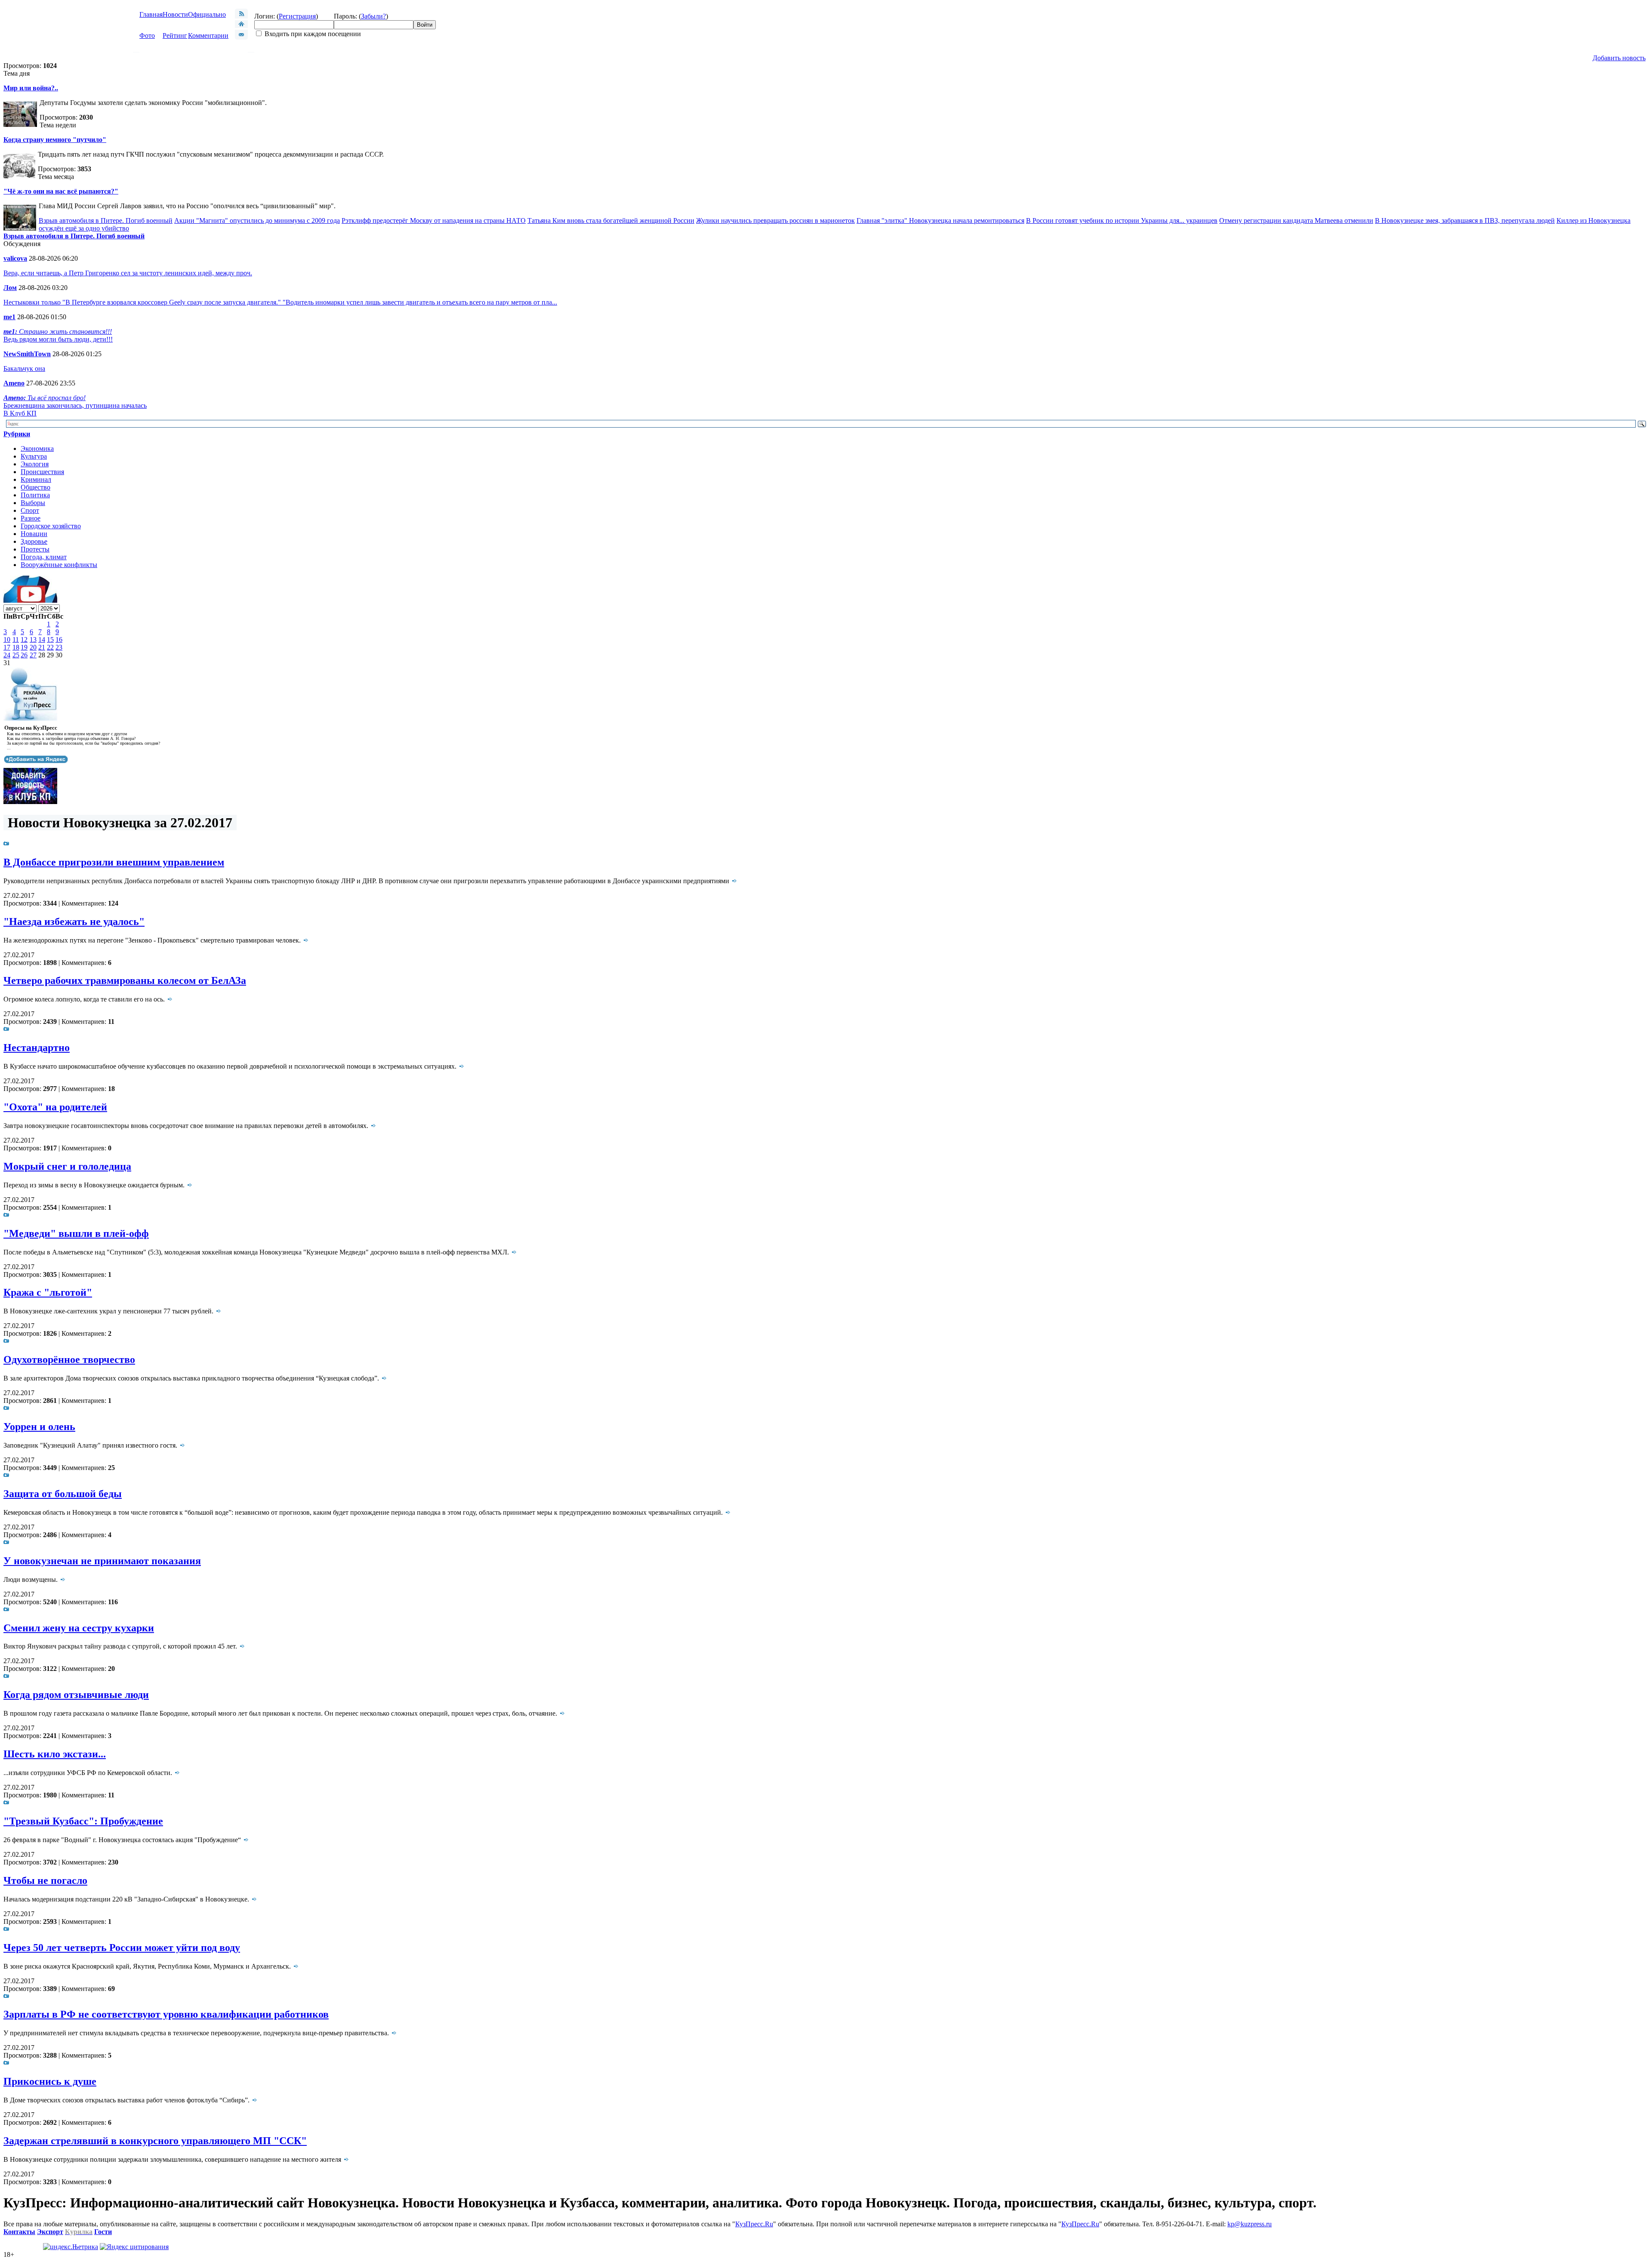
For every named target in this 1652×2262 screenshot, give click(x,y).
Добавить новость (1619, 58)
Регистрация (297, 16)
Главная (151, 14)
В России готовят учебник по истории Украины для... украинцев (1122, 220)
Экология (35, 464)
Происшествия (42, 472)
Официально (207, 14)
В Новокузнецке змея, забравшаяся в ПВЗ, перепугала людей (1465, 220)
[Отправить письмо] (241, 37)
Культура (34, 456)
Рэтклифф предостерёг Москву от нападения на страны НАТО (434, 220)
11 (16, 639)
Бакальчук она (24, 368)
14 (42, 639)
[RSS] (241, 16)
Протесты (35, 549)
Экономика (37, 448)
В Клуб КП (20, 413)
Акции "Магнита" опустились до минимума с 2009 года (257, 220)
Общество (35, 487)
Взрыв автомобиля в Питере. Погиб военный (106, 220)
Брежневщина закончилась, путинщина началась (75, 405)
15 (50, 639)
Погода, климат (44, 557)
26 (24, 655)
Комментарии (208, 35)
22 (50, 647)
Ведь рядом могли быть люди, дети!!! (58, 339)
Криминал (36, 479)
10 (7, 639)
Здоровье (34, 541)
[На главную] (241, 26)
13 (33, 639)
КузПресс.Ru (754, 2224)
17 (7, 647)
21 (42, 647)
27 (33, 655)
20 (33, 647)
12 (24, 639)
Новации (34, 534)
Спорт (30, 510)
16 (59, 639)
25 (16, 655)
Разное (31, 518)
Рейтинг (175, 35)
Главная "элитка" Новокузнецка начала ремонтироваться (940, 220)
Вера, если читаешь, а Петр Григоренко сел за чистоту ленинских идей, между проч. (128, 273)
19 (24, 647)
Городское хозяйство (51, 526)
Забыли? (373, 16)
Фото (147, 35)
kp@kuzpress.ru (1250, 2224)
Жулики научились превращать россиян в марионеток (775, 220)
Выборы (33, 503)
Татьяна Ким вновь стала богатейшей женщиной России (611, 220)
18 (16, 647)
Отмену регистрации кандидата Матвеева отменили (1296, 220)
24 (7, 655)
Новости (175, 14)
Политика (35, 495)
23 (59, 647)
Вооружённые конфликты (59, 565)
